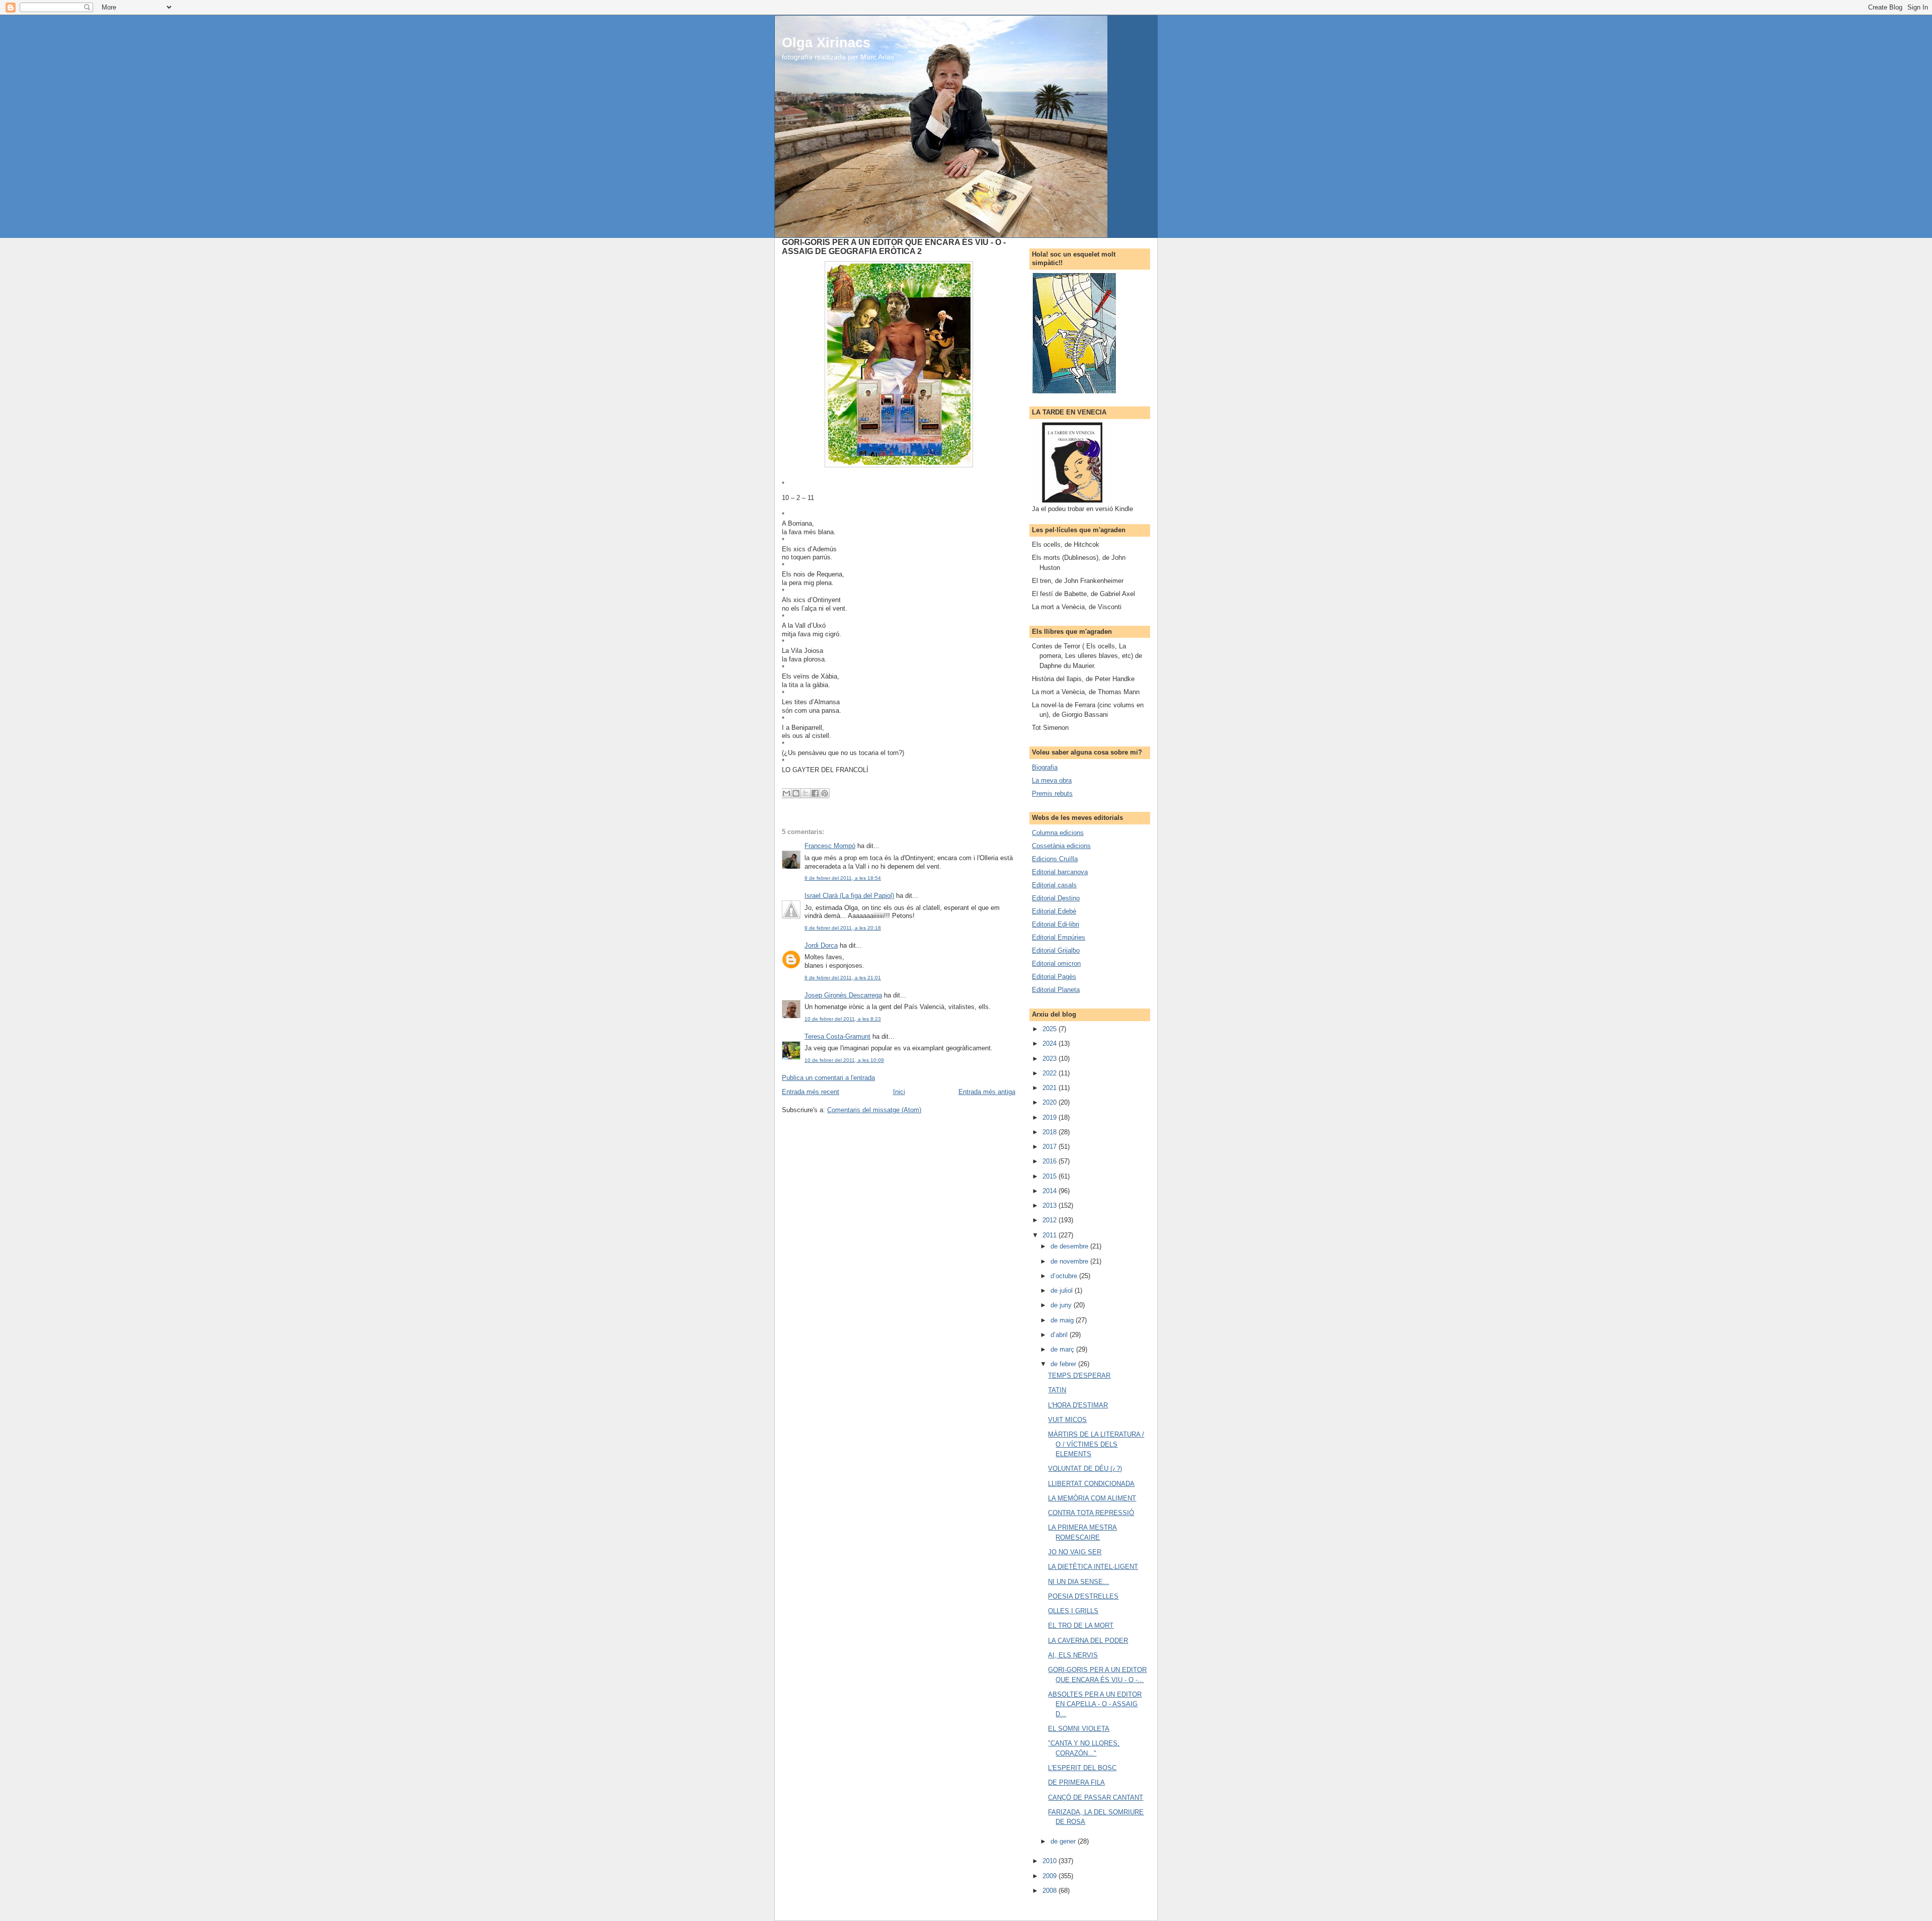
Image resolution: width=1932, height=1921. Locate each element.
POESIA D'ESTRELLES (1083, 1596)
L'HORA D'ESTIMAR (1078, 1405)
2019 (1051, 1117)
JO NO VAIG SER (1075, 1552)
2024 (1051, 1043)
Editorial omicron (1056, 964)
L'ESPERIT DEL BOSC (1082, 1768)
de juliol (1063, 1290)
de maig (1063, 1320)
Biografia (1045, 767)
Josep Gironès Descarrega (843, 995)
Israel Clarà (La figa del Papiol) (849, 896)
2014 (1051, 1191)
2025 (1051, 1029)
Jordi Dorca (821, 945)
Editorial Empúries (1059, 937)
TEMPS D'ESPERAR (1079, 1375)
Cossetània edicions (1061, 846)
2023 (1051, 1059)
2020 (1051, 1102)
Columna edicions (1058, 833)
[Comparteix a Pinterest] (825, 793)
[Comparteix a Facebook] (815, 793)
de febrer (1064, 1364)
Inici (899, 1092)
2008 (1051, 1891)
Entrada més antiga (987, 1092)
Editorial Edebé (1054, 911)
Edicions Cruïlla (1055, 859)
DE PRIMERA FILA (1076, 1782)
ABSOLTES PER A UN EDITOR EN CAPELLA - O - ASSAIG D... (1095, 1704)
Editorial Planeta (1056, 990)
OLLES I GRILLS (1073, 1611)
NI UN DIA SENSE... (1078, 1582)
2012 (1051, 1220)
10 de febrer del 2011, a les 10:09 (844, 1060)
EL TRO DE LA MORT (1081, 1625)
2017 (1051, 1147)
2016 (1051, 1161)
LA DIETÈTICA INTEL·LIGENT (1093, 1567)
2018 (1051, 1132)
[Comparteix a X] (806, 793)
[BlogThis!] (796, 793)
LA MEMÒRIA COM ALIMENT (1092, 1498)
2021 (1051, 1088)
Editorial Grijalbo (1056, 950)
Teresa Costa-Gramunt (837, 1036)
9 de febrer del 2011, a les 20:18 (843, 928)
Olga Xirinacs (826, 43)
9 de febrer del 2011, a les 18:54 (843, 878)
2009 (1051, 1876)
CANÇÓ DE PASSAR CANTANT (1096, 1798)
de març (1063, 1349)
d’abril (1060, 1335)
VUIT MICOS (1067, 1420)
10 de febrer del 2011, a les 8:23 (843, 1019)
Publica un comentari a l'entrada (828, 1078)
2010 (1051, 1861)
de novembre (1070, 1261)
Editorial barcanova (1060, 872)
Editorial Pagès (1054, 977)
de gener (1064, 1841)
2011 (1051, 1235)
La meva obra (1052, 780)
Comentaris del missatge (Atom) (874, 1110)
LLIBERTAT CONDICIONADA (1091, 1484)
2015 (1051, 1176)
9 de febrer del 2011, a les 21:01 (843, 978)
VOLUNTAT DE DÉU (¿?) (1085, 1469)
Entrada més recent (811, 1092)
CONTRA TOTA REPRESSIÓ (1091, 1513)
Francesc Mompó (830, 846)
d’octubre (1065, 1276)
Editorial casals (1054, 885)
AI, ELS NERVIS (1073, 1655)
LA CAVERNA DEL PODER (1088, 1641)
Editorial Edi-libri (1056, 924)
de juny (1062, 1305)
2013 (1051, 1205)
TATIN (1057, 1390)
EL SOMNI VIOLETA (1079, 1729)
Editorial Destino (1056, 898)
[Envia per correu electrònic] (786, 793)
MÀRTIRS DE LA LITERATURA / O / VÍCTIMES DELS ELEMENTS (1096, 1444)
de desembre (1070, 1246)
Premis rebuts (1052, 794)
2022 (1051, 1073)
